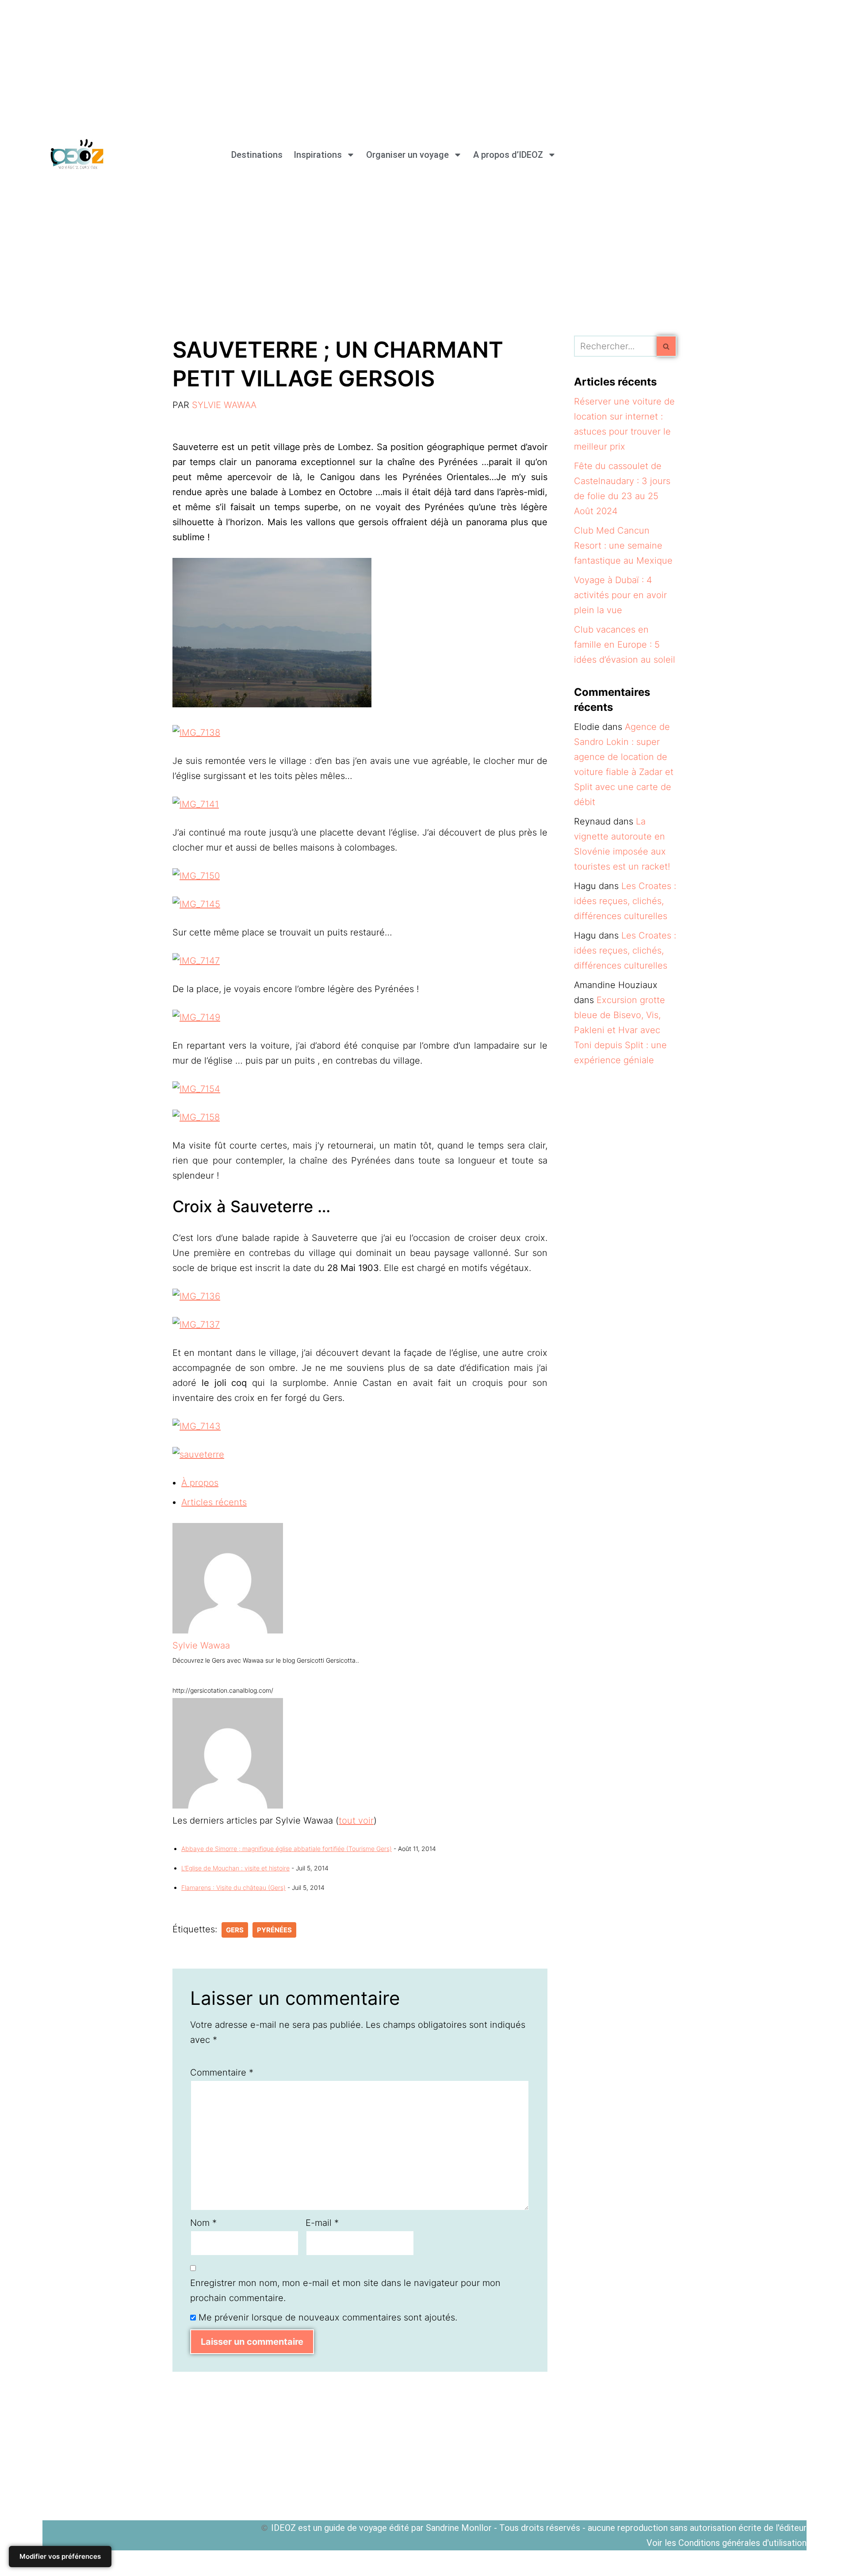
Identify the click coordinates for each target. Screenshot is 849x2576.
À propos (200, 1483)
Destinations (257, 155)
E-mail (322, 2223)
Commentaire (222, 2072)
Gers (235, 1930)
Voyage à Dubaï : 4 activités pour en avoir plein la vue (620, 595)
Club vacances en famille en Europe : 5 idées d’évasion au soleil (625, 645)
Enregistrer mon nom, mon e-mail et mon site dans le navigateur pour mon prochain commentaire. (345, 2290)
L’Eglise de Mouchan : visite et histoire (235, 1868)
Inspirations (318, 155)
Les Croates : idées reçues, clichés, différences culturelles (625, 901)
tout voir (356, 1820)
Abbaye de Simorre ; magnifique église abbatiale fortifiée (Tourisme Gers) (287, 1849)
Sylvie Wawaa (224, 405)
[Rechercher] (667, 346)
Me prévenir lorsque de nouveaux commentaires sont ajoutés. (328, 2317)
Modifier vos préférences (60, 2556)
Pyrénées (274, 1930)
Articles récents (214, 1502)
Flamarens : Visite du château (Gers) (233, 1887)
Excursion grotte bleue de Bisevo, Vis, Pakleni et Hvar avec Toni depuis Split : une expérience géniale (620, 1030)
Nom (203, 2223)
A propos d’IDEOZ (508, 155)
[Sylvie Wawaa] (228, 1630)
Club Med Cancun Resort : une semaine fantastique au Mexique (623, 546)
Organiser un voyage (407, 155)
